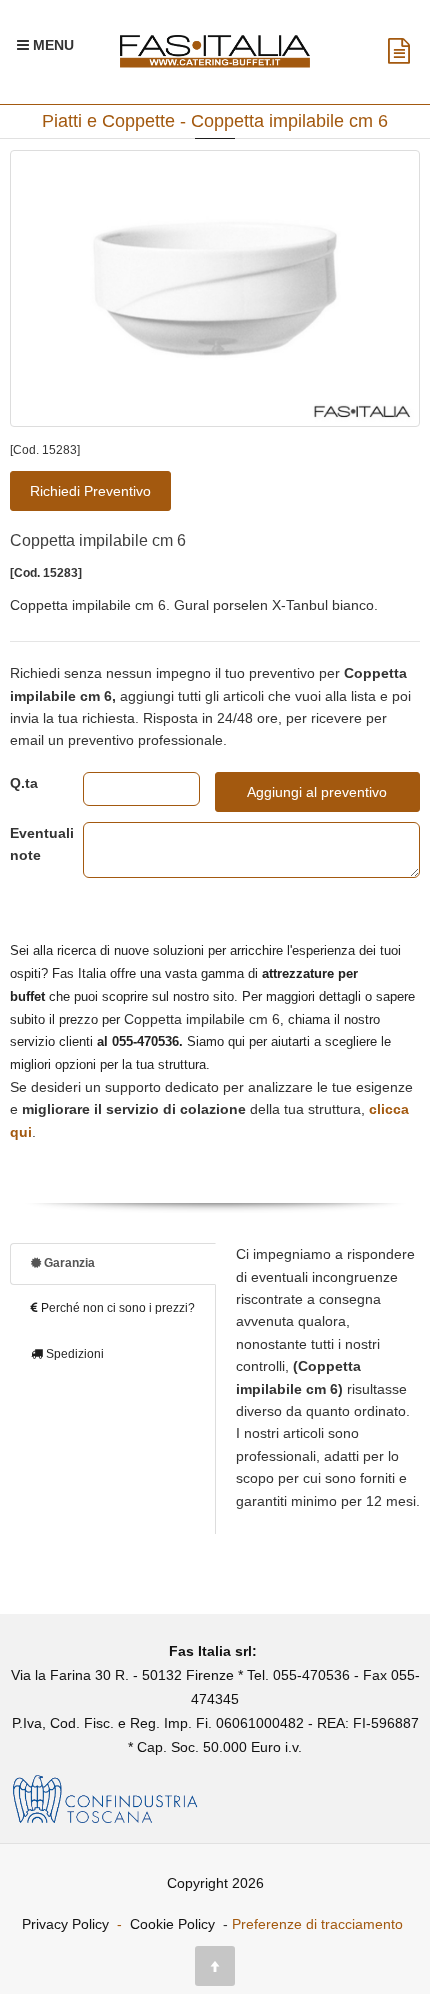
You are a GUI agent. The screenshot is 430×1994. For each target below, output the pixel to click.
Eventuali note (31, 844)
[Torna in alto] (215, 1966)
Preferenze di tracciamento (317, 1924)
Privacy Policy (65, 1924)
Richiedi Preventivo (90, 491)
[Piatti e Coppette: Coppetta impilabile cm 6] (215, 288)
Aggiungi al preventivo (317, 792)
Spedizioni (73, 1354)
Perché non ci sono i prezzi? (116, 1308)
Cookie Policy (172, 1924)
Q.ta (24, 783)
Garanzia (68, 1263)
